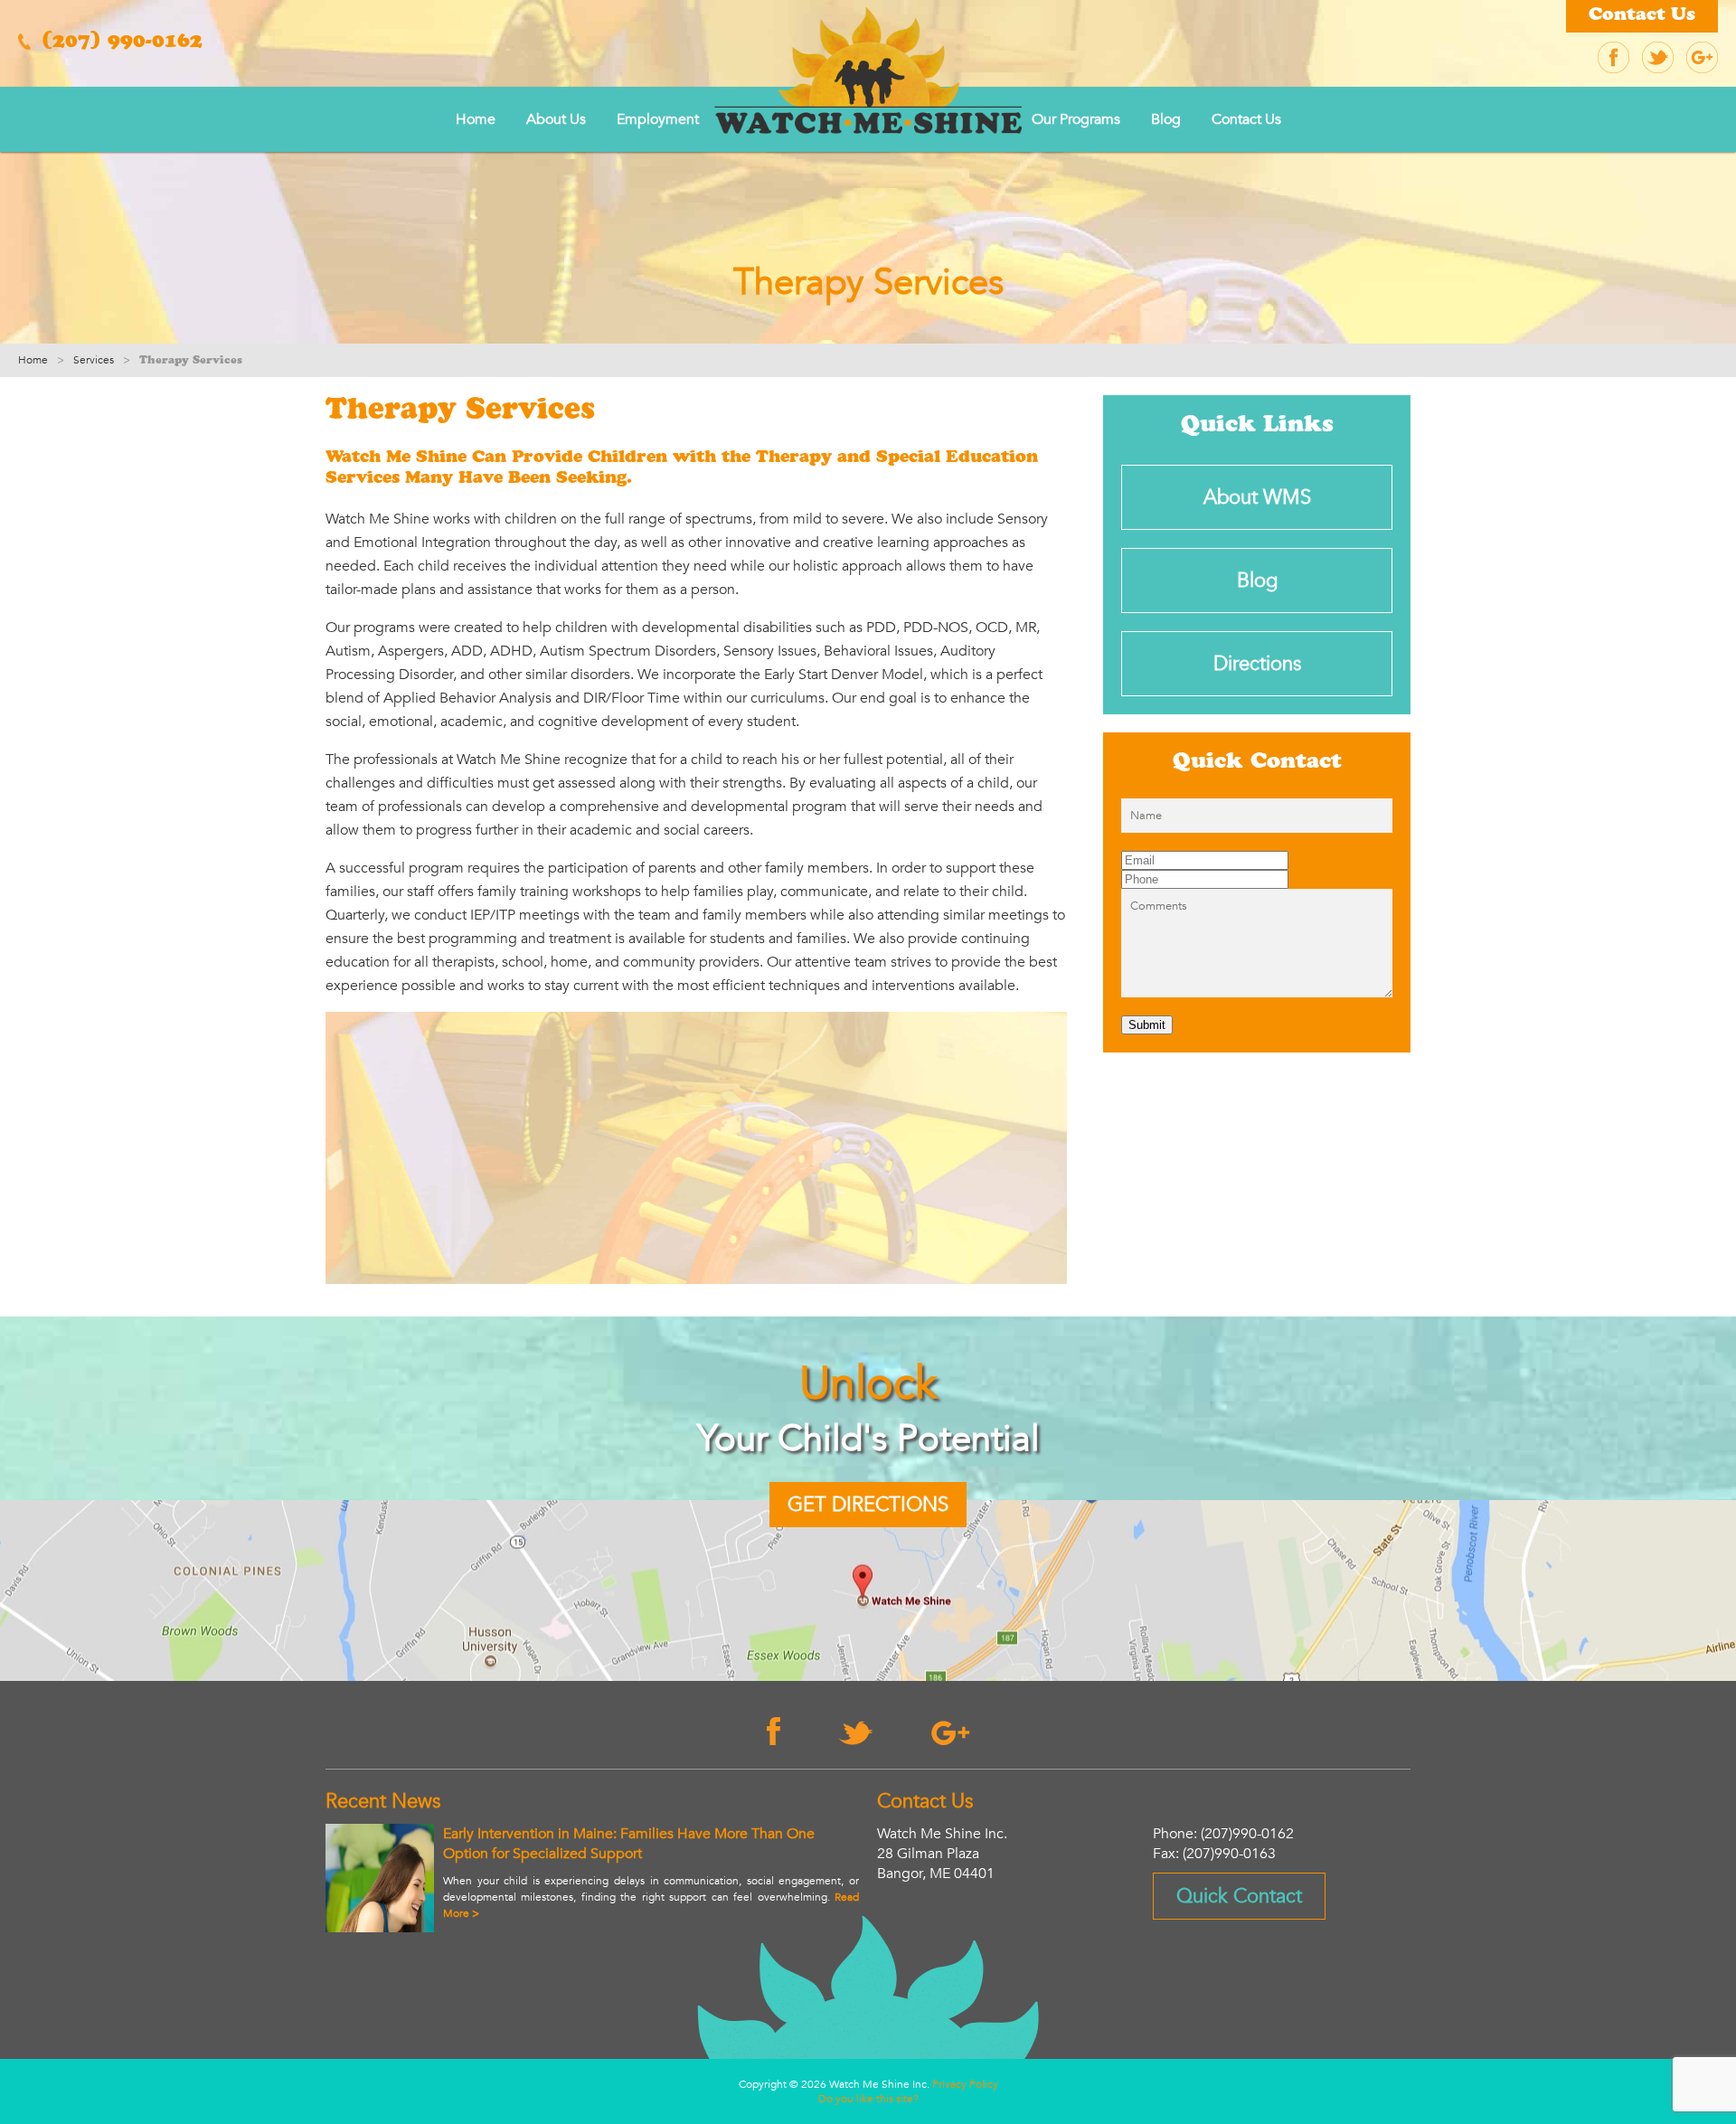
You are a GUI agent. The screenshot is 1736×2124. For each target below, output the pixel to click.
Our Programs (1076, 119)
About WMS (1257, 497)
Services (94, 360)
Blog (1166, 119)
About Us (556, 119)
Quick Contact (1239, 1896)
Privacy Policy (965, 2084)
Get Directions (868, 1505)
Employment (658, 119)
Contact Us (1642, 16)
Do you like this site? (868, 2099)
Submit (1147, 1025)
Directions (1257, 664)
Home (476, 119)
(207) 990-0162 (119, 43)
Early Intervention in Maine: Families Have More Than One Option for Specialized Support (629, 1844)
